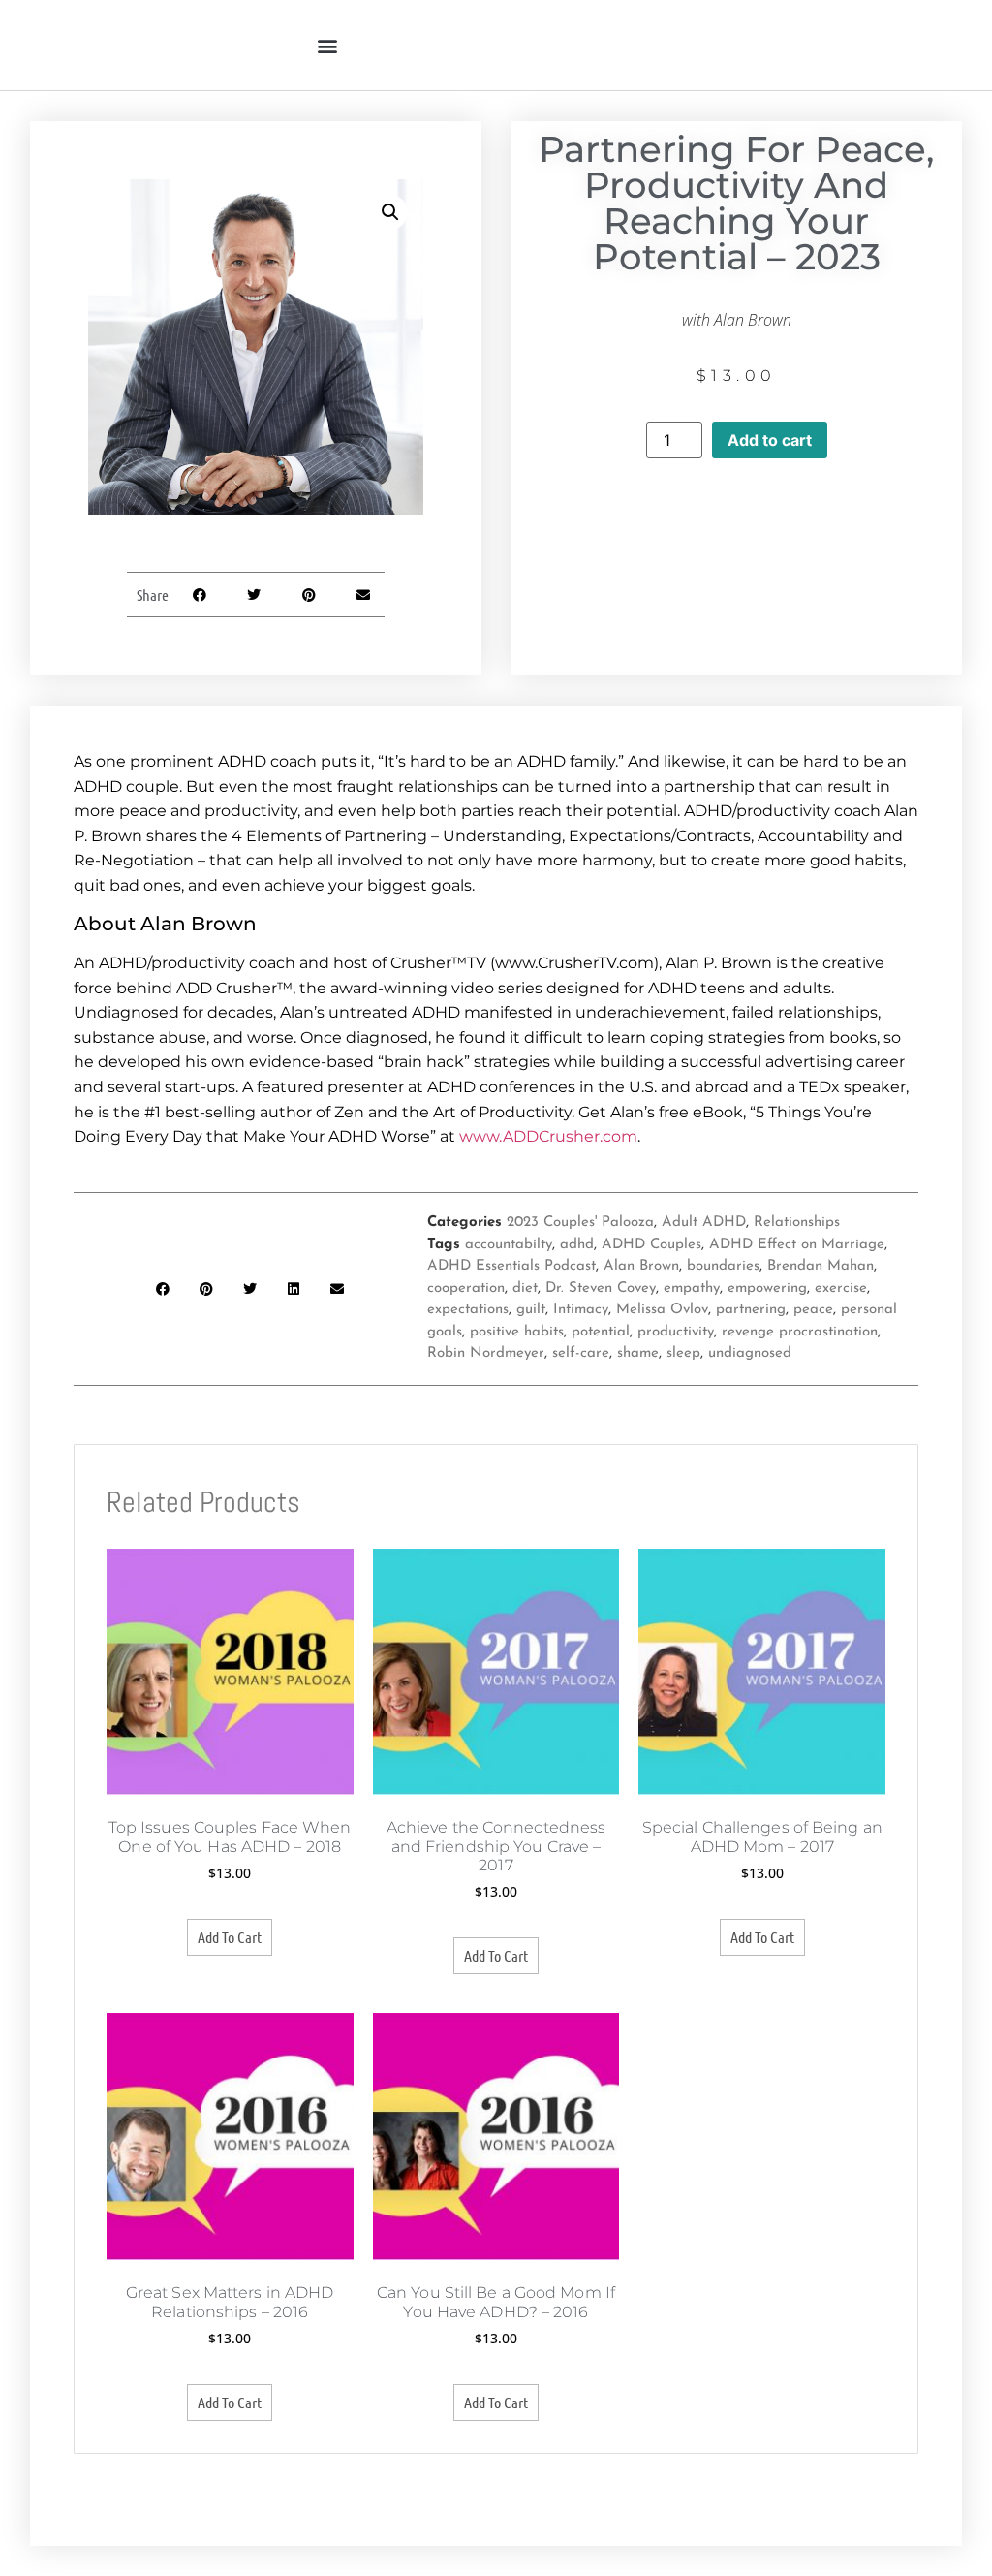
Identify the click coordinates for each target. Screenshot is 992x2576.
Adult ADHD (704, 1223)
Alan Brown (641, 1266)
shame (638, 1353)
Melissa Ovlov (662, 1310)
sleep (683, 1353)
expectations (468, 1310)
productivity (676, 1332)
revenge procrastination (800, 1332)
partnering (751, 1310)
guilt (531, 1310)
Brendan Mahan (821, 1266)
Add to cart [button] (230, 1937)
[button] (327, 45)
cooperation (466, 1288)
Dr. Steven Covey (601, 1288)
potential (601, 1332)
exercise (841, 1288)
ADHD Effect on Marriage (797, 1245)
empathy (692, 1288)
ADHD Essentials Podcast (511, 1266)
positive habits (517, 1332)
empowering (767, 1288)
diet (525, 1288)
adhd (577, 1245)
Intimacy (581, 1310)
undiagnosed (750, 1353)
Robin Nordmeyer (486, 1353)
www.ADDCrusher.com (548, 1136)
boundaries (723, 1266)
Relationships (797, 1223)
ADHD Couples (651, 1245)
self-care (581, 1353)
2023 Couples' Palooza (580, 1223)
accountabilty (509, 1245)
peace (813, 1310)
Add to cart (770, 440)
